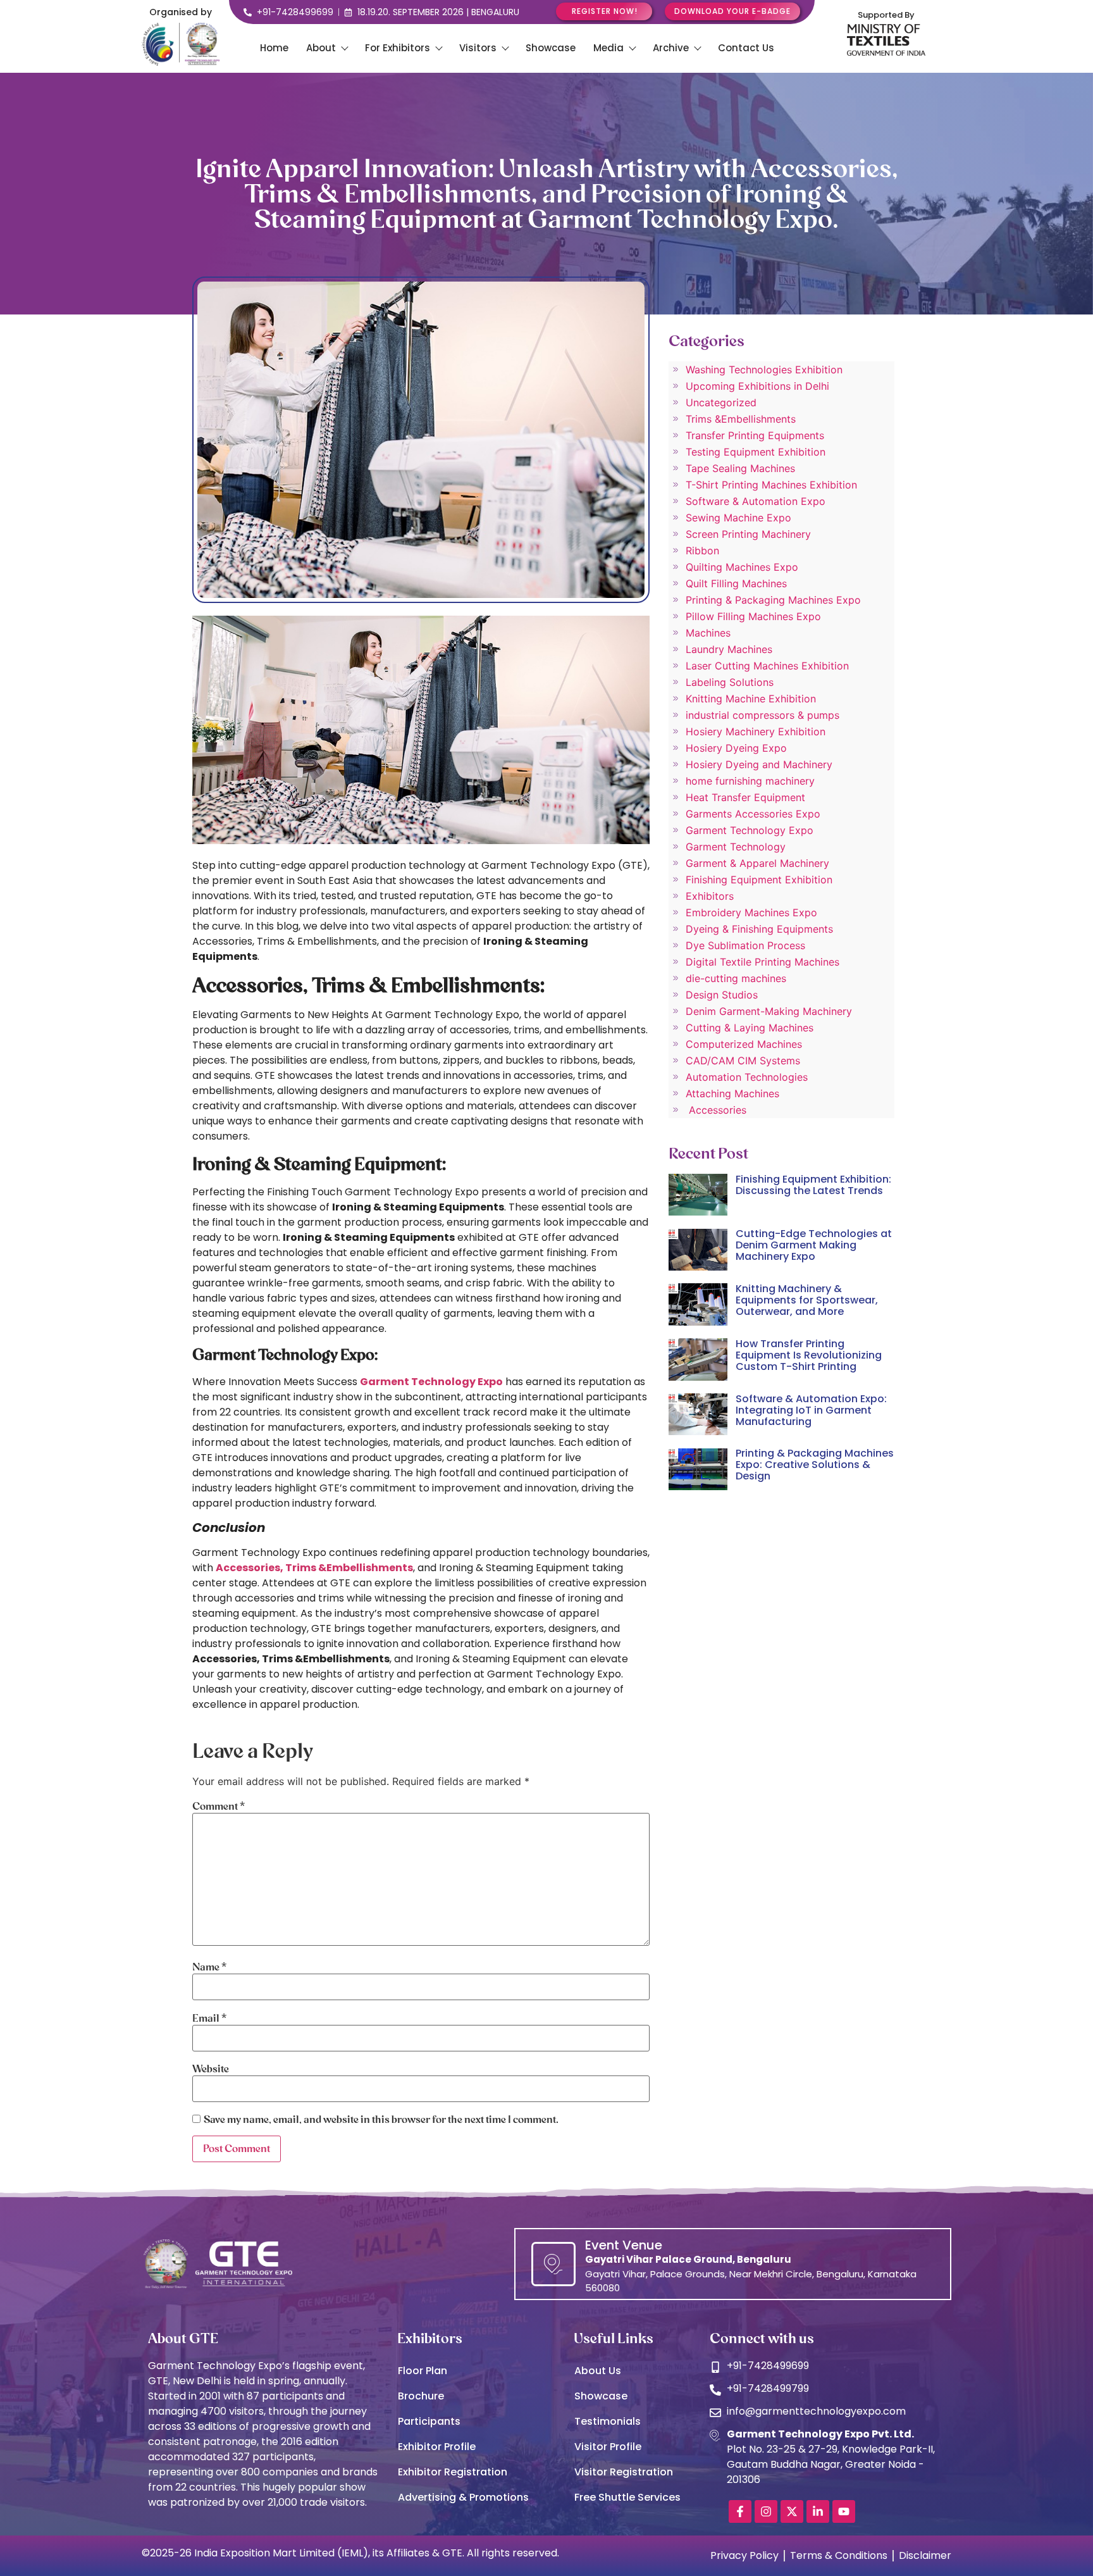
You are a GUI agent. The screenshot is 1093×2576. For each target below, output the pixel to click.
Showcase (551, 48)
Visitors (478, 48)
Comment (219, 1807)
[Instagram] (766, 2511)
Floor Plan (423, 2371)
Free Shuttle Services (627, 2497)
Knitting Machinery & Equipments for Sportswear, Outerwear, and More (807, 1300)
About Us (598, 2371)
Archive (671, 48)
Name (209, 1967)
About (321, 48)
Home (274, 48)
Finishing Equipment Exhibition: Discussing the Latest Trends (813, 1185)
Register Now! (605, 11)
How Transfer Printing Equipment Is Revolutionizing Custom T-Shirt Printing (809, 1355)
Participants (429, 2421)
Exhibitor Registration (453, 2472)
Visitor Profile (608, 2447)
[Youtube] (844, 2511)
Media (608, 48)
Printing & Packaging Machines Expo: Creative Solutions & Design (815, 1465)
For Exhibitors (398, 48)
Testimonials (608, 2421)
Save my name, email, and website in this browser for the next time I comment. (381, 2120)
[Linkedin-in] (818, 2511)
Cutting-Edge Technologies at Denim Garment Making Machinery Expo (814, 1245)
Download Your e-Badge (732, 11)
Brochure (421, 2396)
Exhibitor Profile (437, 2447)
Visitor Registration (624, 2472)
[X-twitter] (792, 2511)
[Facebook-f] (740, 2511)
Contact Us (746, 48)
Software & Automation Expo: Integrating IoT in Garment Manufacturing (811, 1410)
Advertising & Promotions (463, 2497)
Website (211, 2069)
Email (209, 2019)
